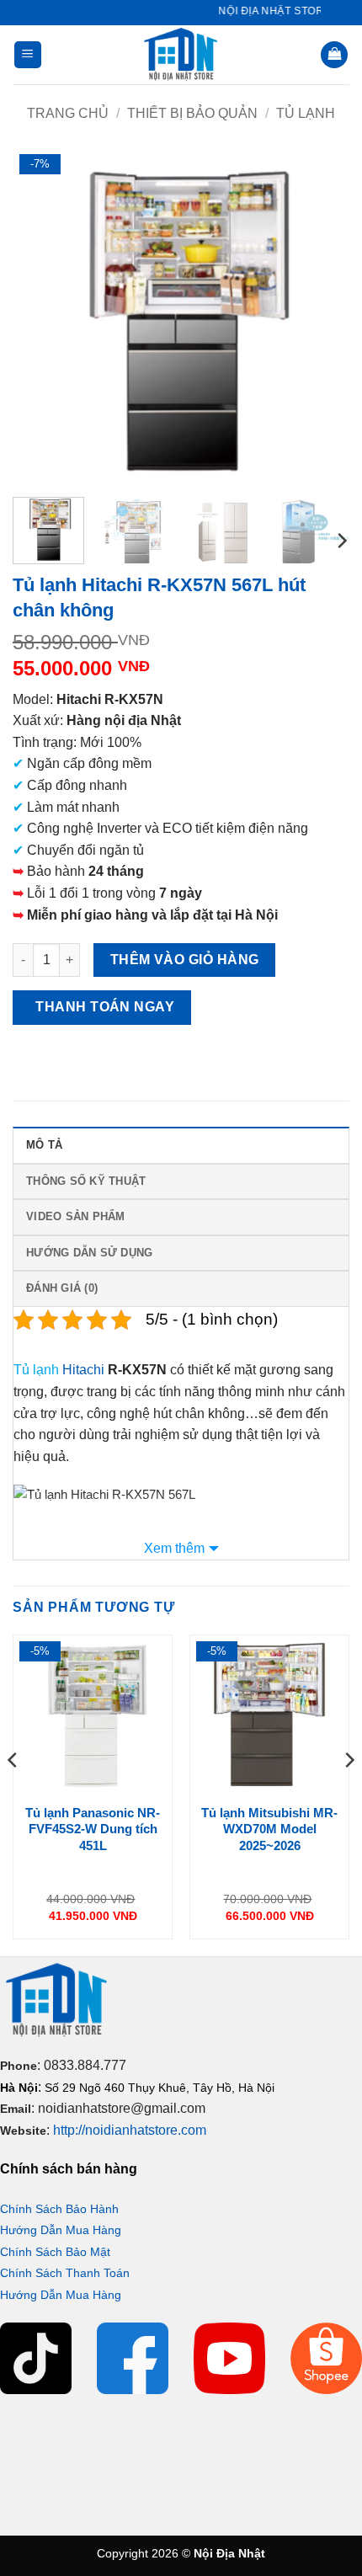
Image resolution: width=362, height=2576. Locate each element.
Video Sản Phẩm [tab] (76, 1216)
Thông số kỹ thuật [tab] (86, 1181)
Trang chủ (68, 113)
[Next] (322, 316)
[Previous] (40, 316)
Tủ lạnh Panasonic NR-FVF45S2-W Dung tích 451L (93, 1829)
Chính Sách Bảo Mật (55, 2252)
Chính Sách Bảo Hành (59, 2209)
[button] (28, 55)
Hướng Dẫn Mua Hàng (61, 2230)
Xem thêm (174, 1548)
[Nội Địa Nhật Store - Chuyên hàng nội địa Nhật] (181, 55)
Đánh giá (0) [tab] (62, 1288)
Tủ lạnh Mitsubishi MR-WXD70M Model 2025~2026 (269, 1829)
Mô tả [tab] (44, 1145)
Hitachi (83, 1370)
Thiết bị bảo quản (192, 113)
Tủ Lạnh (306, 113)
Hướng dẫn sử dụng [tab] (89, 1253)
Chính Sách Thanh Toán (65, 2273)
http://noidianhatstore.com (130, 2130)
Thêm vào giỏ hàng (185, 960)
